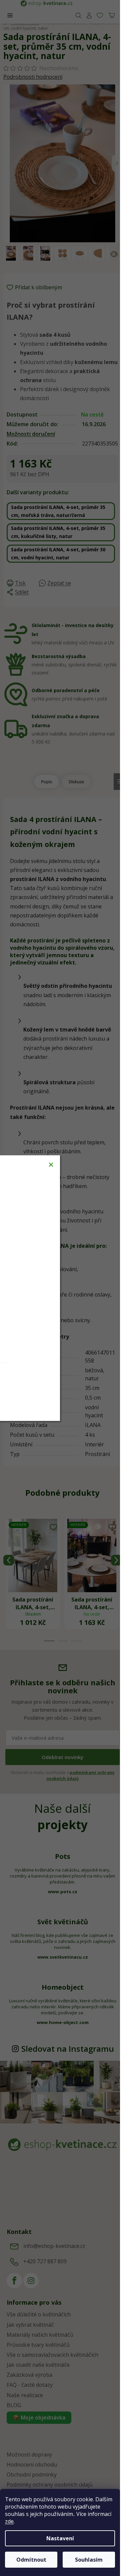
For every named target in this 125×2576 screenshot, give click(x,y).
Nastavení (60, 2538)
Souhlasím (89, 2560)
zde (9, 2521)
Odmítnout (31, 2560)
